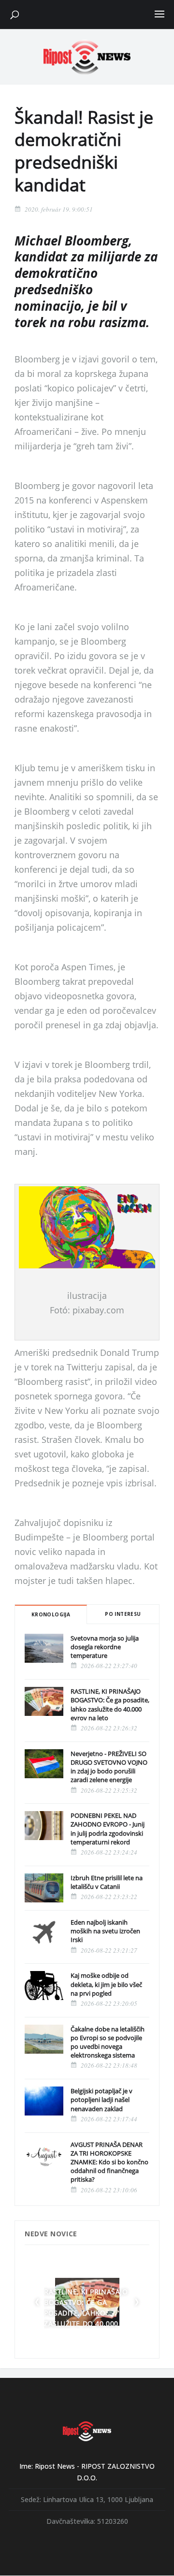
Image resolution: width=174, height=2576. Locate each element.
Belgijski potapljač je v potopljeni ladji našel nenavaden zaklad (101, 2100)
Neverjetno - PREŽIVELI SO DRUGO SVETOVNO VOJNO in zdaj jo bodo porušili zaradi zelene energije (109, 1767)
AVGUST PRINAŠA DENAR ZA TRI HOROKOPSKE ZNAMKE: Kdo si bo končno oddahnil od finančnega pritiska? (109, 2162)
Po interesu (123, 1614)
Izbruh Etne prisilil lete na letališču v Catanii (107, 1882)
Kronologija (51, 1614)
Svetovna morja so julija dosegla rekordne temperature (105, 1647)
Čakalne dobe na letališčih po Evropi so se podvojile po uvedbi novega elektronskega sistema (108, 2042)
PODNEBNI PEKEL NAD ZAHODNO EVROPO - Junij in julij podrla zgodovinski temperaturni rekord (108, 1829)
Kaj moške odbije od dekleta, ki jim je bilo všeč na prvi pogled (106, 1984)
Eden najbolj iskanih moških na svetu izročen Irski (105, 1931)
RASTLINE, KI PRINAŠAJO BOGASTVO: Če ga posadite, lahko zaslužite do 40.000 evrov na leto (110, 1705)
